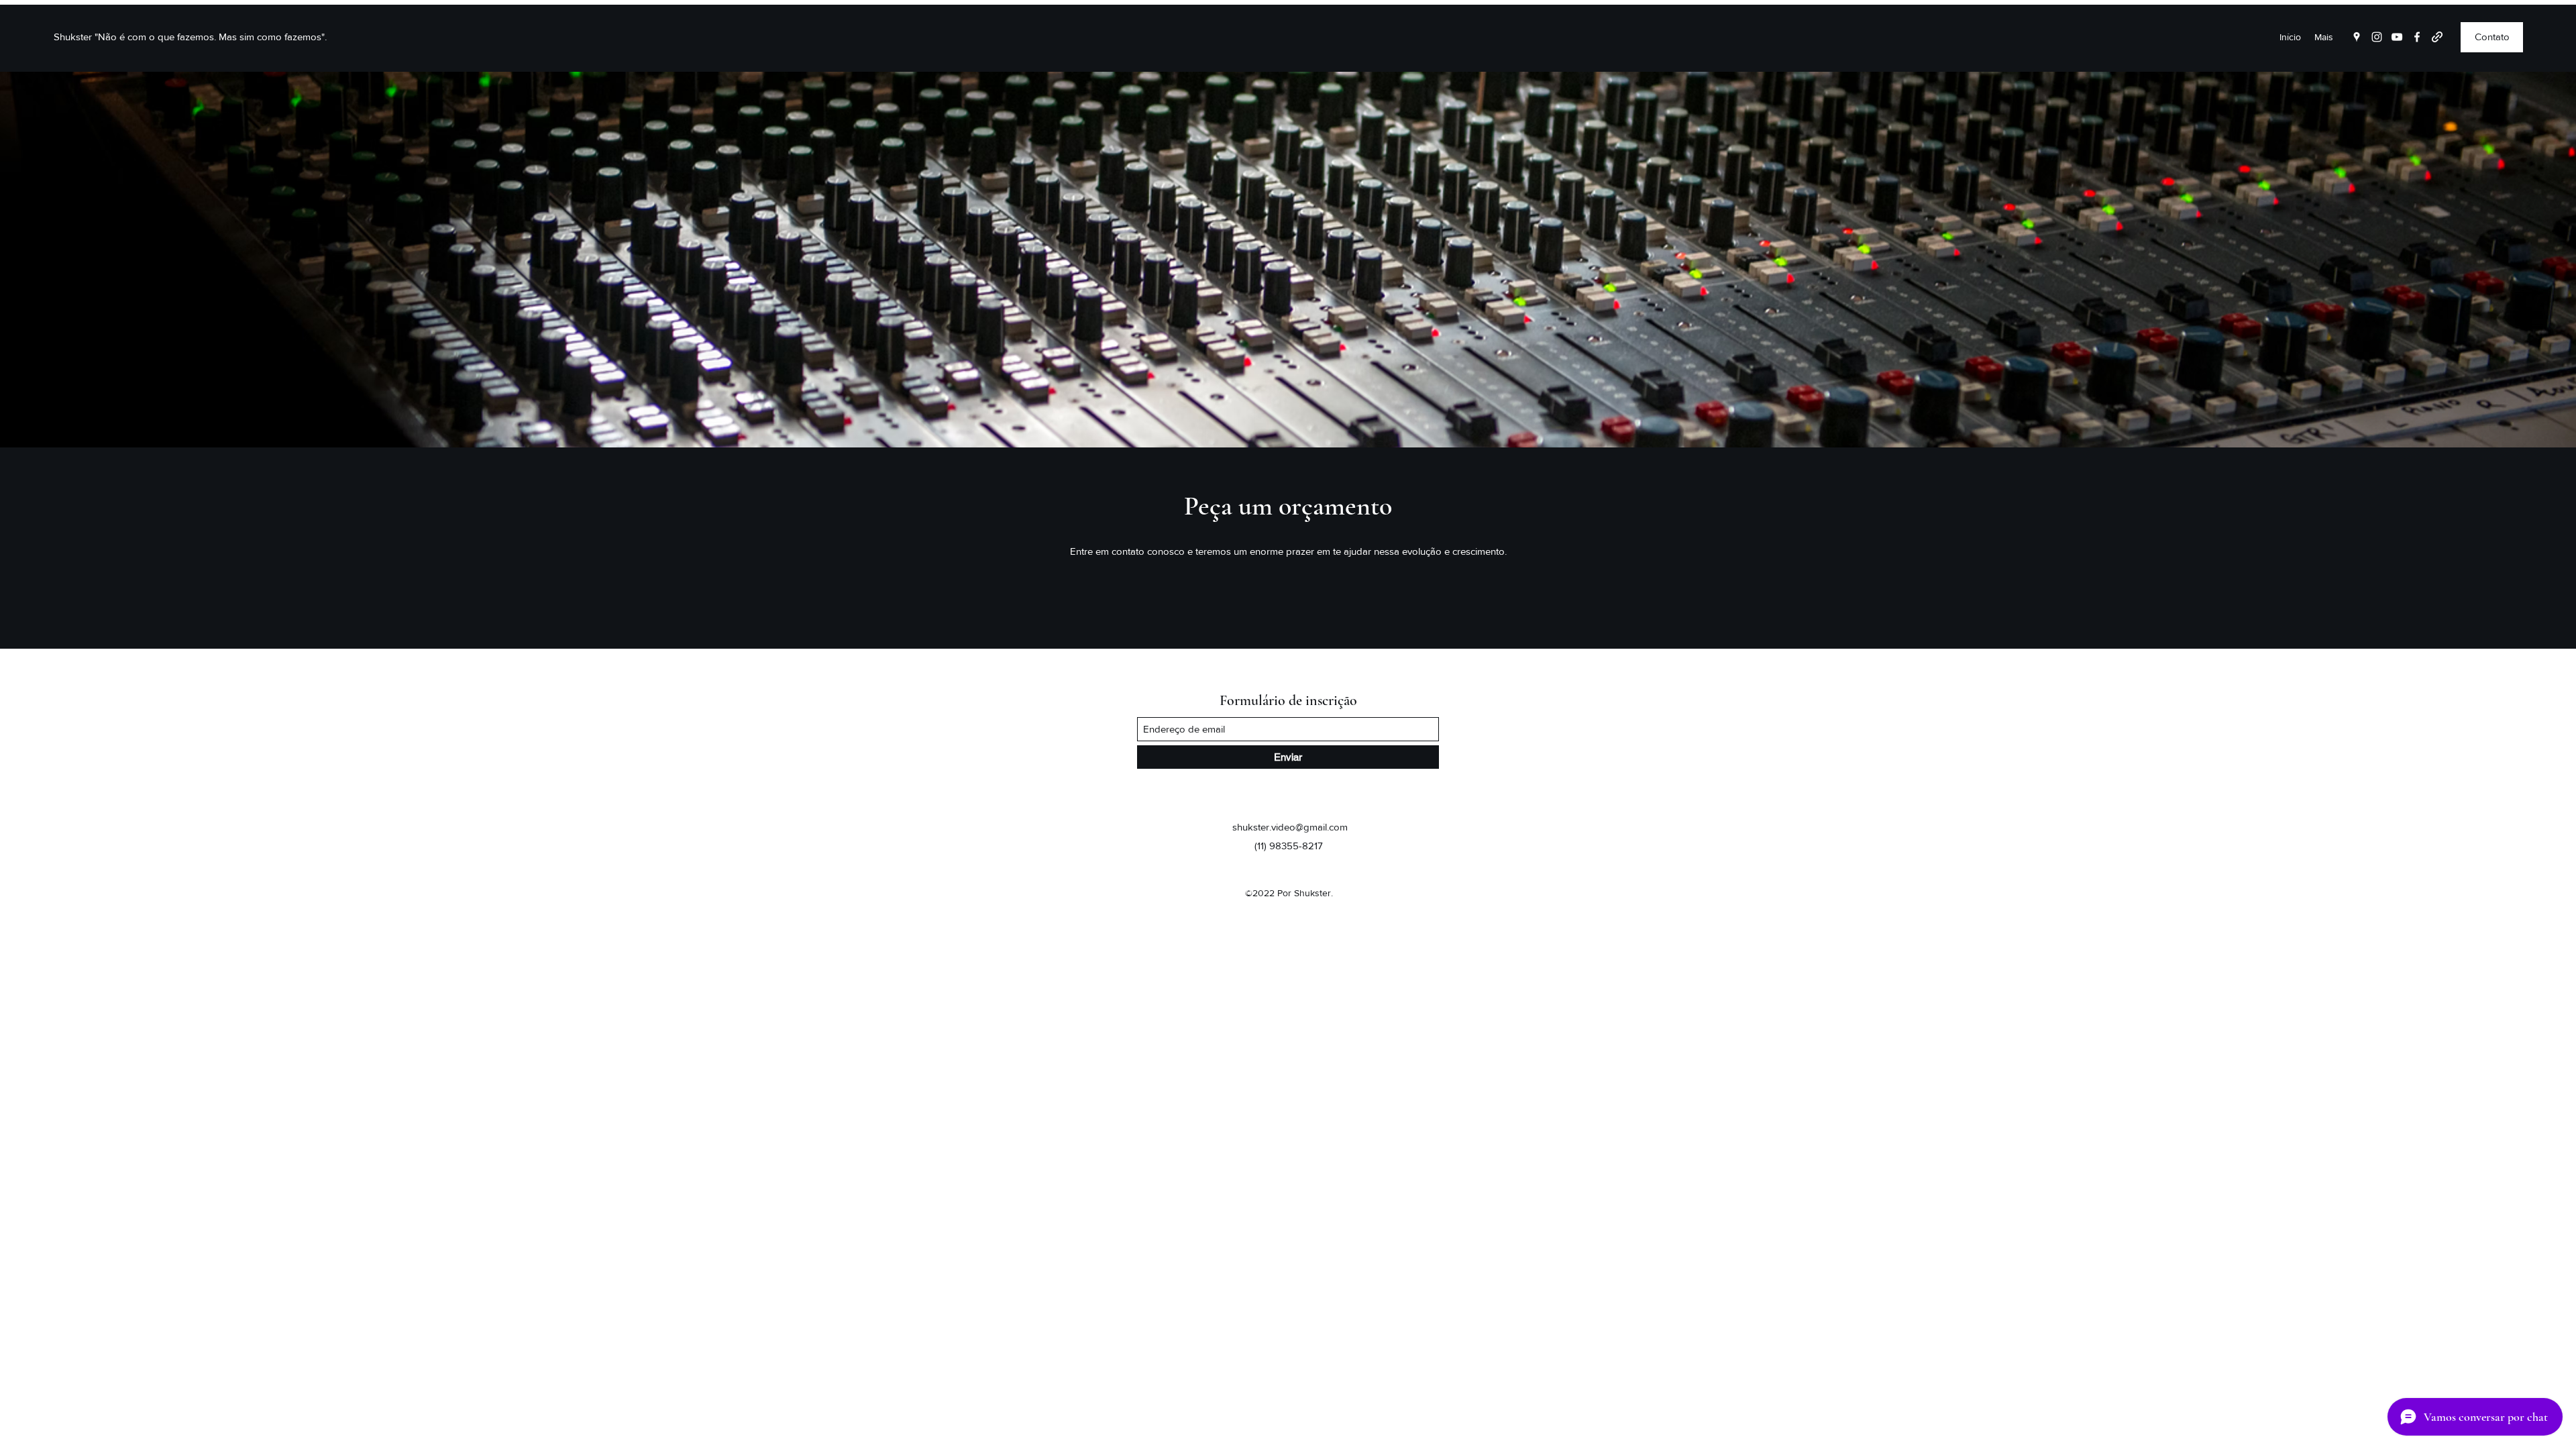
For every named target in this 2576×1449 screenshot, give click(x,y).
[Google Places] (2357, 37)
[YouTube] (2397, 37)
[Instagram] (2377, 37)
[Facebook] (2417, 37)
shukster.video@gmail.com (1290, 827)
